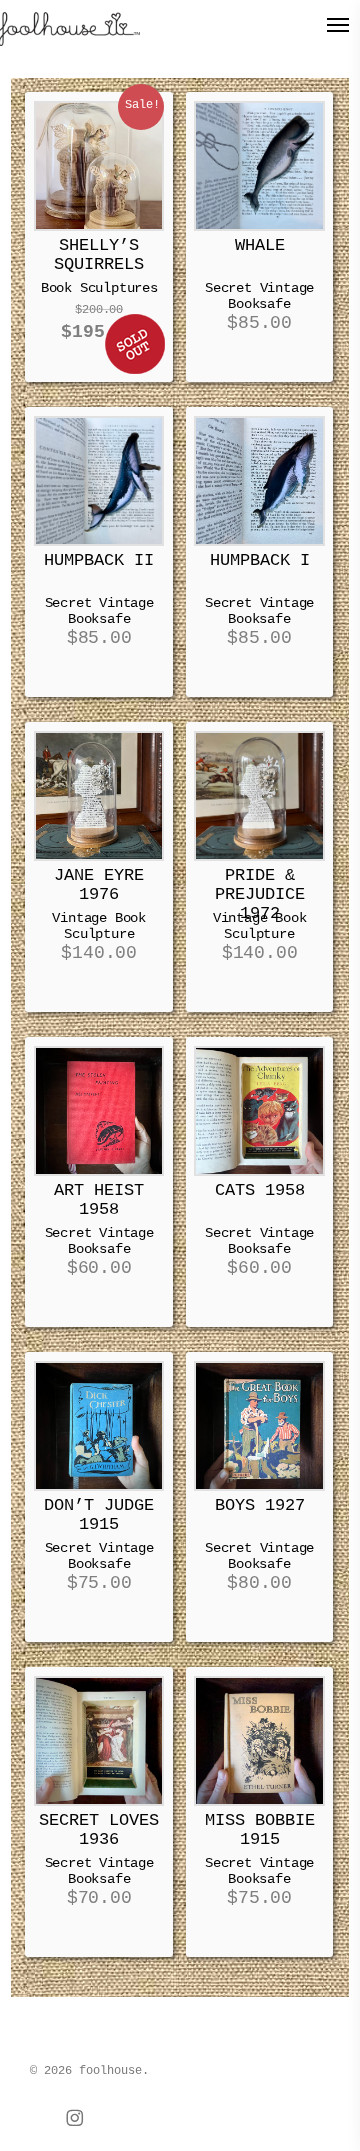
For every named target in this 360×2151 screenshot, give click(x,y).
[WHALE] (259, 166)
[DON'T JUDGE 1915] (99, 1426)
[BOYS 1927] (259, 1426)
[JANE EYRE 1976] (99, 796)
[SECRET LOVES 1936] (99, 1741)
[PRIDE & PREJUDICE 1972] (259, 796)
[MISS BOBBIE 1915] (259, 1741)
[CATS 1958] (259, 1111)
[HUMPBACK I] (259, 481)
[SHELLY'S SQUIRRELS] (99, 166)
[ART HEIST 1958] (99, 1111)
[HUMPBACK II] (99, 481)
